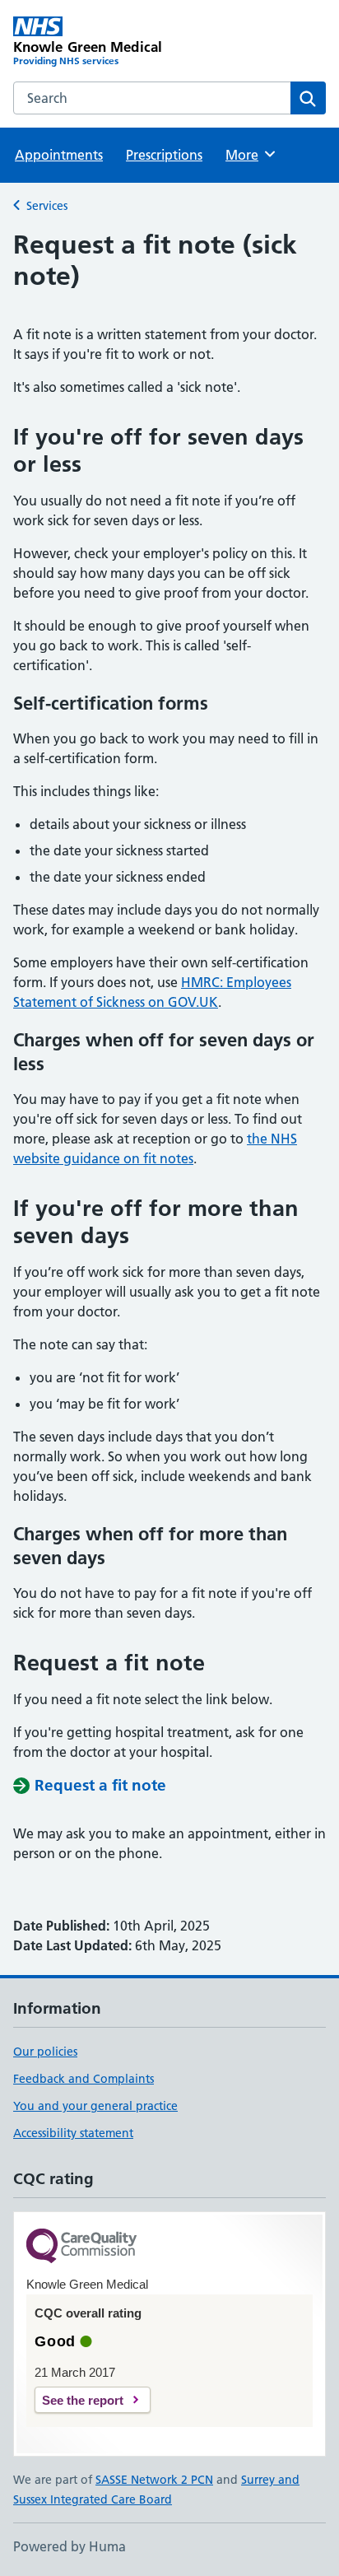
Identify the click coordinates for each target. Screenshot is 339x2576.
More (249, 155)
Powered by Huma (70, 2546)
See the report (83, 2400)
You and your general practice (95, 2106)
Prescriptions (164, 155)
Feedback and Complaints (84, 2079)
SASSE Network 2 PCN (154, 2480)
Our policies (45, 2052)
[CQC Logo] (81, 2247)
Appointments (59, 155)
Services (47, 206)
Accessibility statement (73, 2133)
